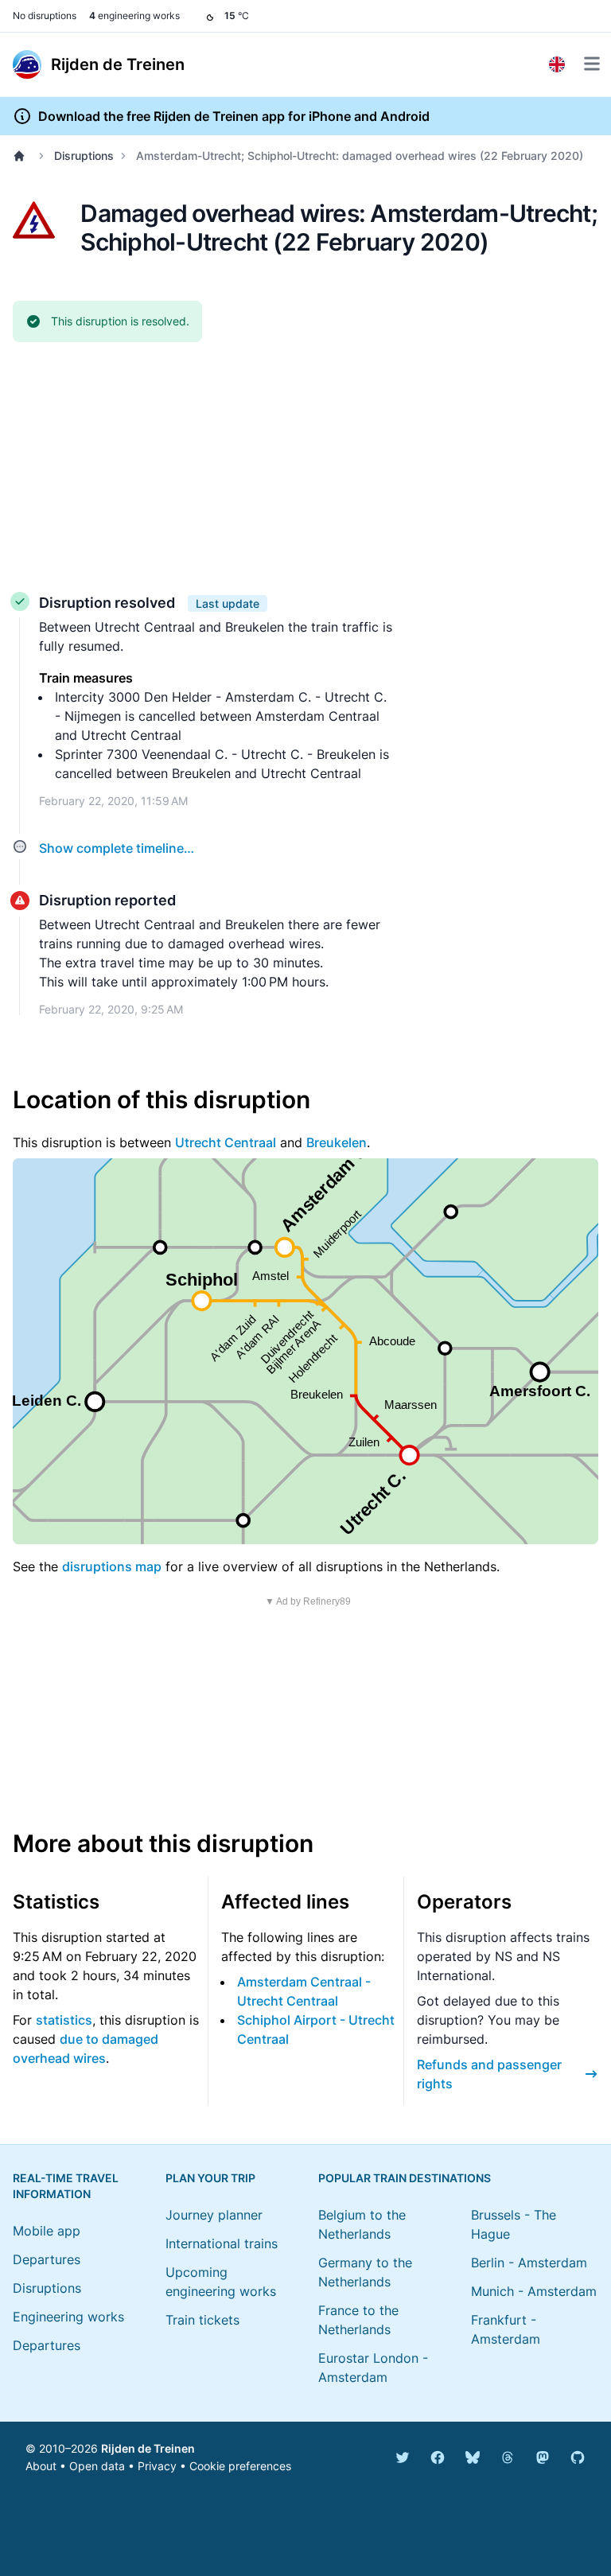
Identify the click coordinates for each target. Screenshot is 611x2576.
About (41, 2466)
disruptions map (112, 1566)
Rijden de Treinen (148, 2448)
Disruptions (84, 156)
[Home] (22, 156)
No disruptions (45, 16)
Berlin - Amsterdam (529, 2263)
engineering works (134, 16)
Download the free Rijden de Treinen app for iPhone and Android (234, 116)
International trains (222, 2243)
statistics (64, 2020)
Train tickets (202, 2320)
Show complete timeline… (117, 848)
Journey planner (214, 2215)
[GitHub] (578, 2457)
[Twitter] (403, 2457)
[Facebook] (438, 2457)
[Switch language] (557, 64)
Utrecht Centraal (226, 1142)
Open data (97, 2466)
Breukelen (337, 1142)
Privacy (157, 2466)
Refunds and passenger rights (489, 2074)
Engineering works (68, 2317)
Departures (47, 2259)
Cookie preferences (240, 2466)
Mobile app (47, 2231)
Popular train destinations (405, 2178)
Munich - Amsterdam (534, 2291)
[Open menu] (592, 64)
